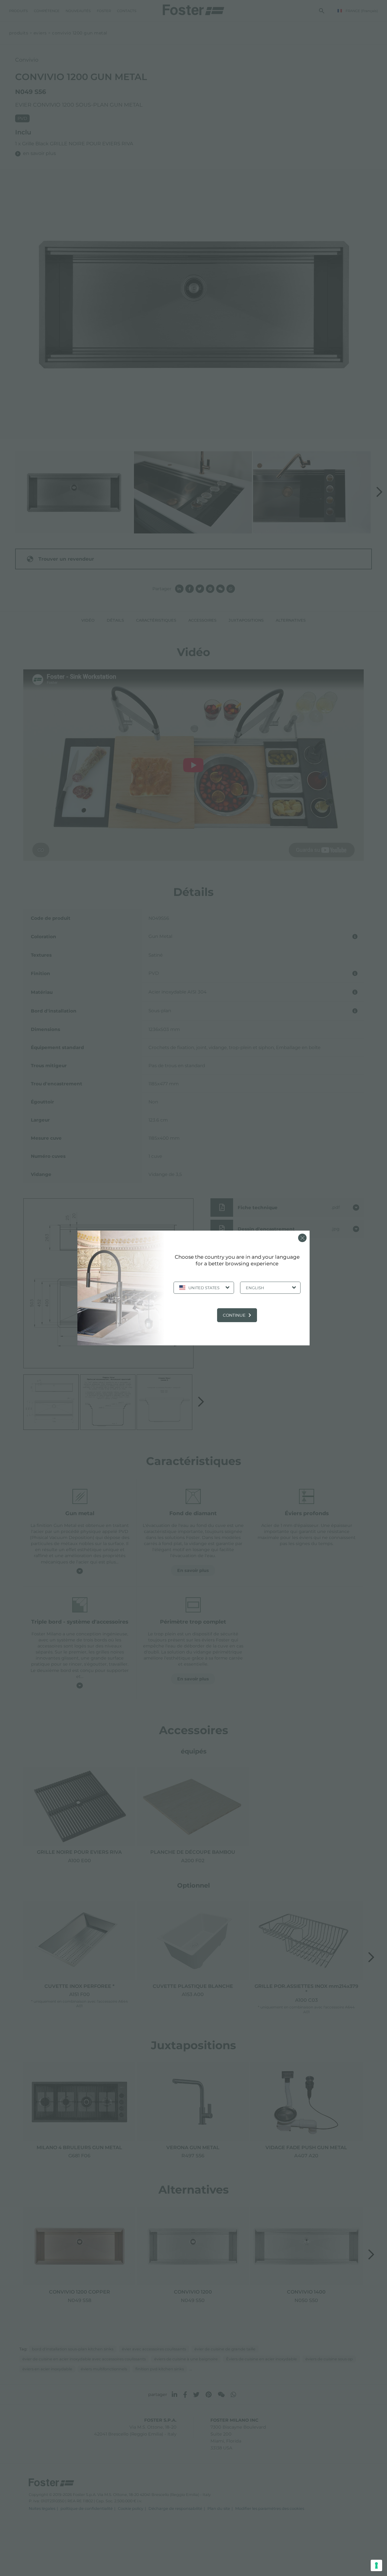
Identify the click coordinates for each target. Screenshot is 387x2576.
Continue (234, 1315)
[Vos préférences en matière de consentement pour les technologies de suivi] (376, 2565)
